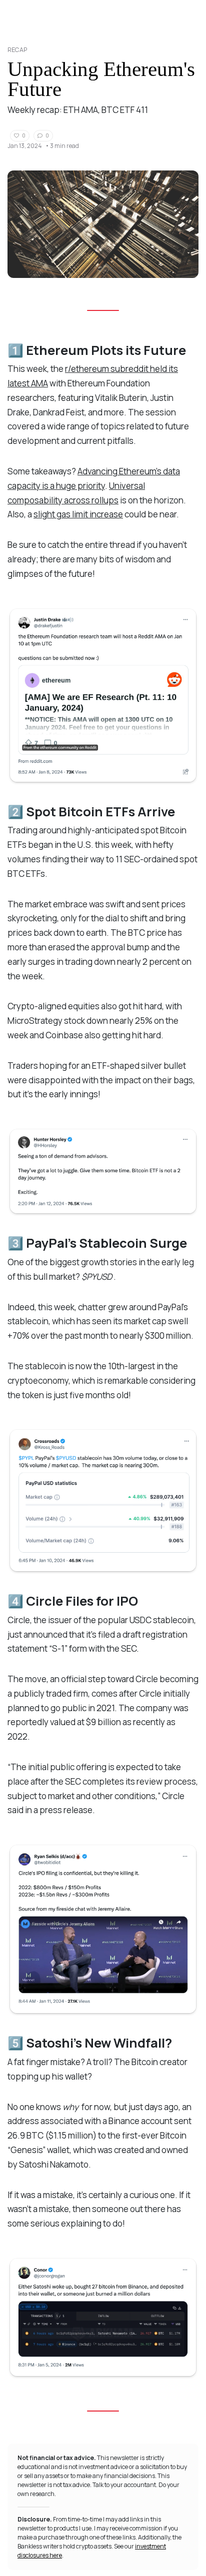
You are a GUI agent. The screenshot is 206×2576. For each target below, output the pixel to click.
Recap (17, 50)
